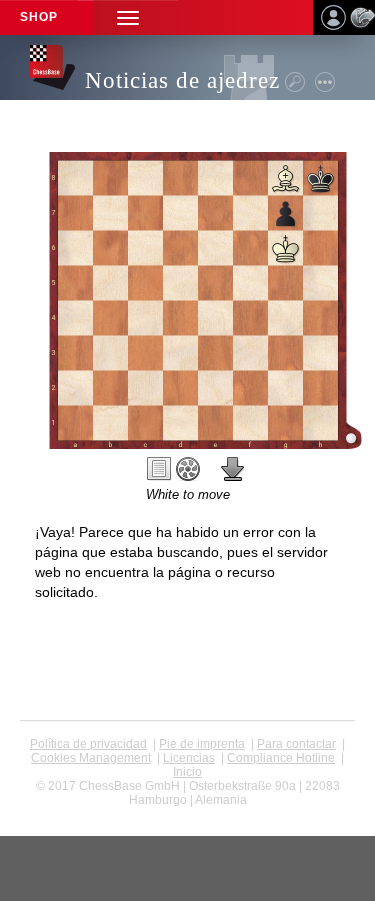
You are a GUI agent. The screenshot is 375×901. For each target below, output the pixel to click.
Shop (39, 17)
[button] (128, 17)
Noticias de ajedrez (182, 80)
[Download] (233, 469)
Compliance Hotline (281, 758)
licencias (189, 758)
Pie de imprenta (202, 744)
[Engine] (188, 469)
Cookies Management (91, 758)
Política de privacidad (88, 744)
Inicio (187, 772)
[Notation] (159, 469)
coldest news (187, 814)
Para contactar (296, 744)
